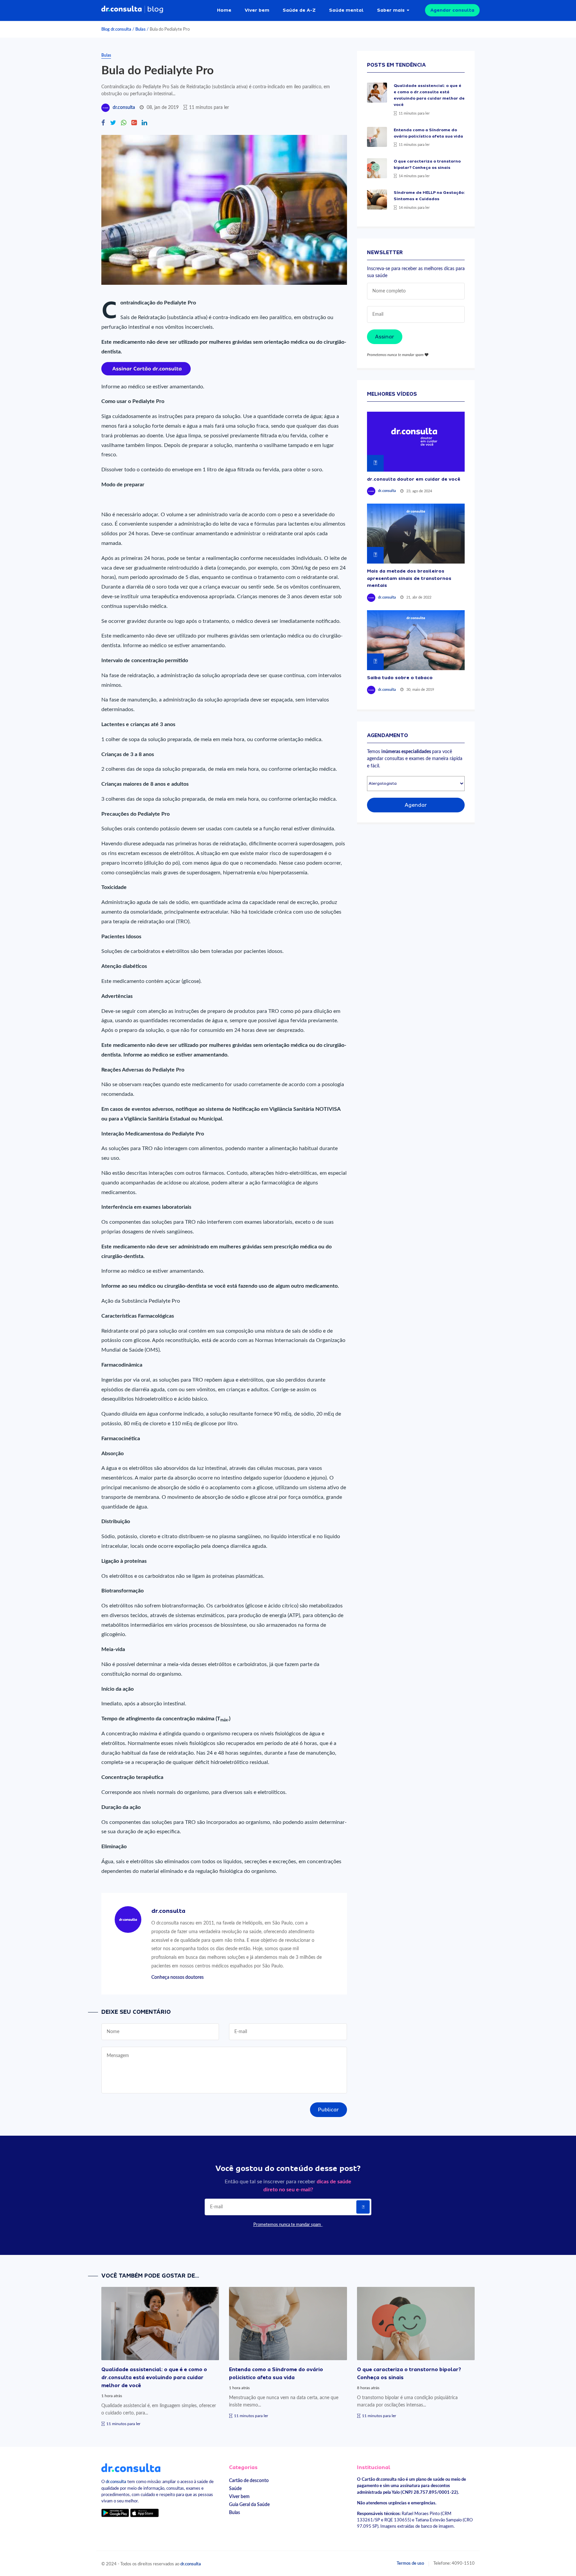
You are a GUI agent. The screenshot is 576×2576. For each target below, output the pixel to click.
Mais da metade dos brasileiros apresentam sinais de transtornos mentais (409, 578)
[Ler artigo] (377, 93)
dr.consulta (124, 108)
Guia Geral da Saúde (249, 2505)
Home (224, 10)
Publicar (328, 2110)
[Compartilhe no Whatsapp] (124, 123)
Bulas (140, 29)
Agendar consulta (452, 10)
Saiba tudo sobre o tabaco (400, 677)
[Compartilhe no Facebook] (103, 123)
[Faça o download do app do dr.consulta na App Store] (144, 2513)
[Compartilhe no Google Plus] (134, 123)
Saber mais (391, 10)
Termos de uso (410, 2563)
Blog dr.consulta (116, 29)
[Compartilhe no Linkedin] (144, 123)
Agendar (416, 805)
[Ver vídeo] (416, 442)
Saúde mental (346, 10)
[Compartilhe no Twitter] (113, 123)
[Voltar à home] (131, 2467)
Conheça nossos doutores (177, 1977)
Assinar (385, 337)
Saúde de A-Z (299, 10)
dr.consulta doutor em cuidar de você (414, 479)
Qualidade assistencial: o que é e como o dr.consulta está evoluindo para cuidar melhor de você (154, 2377)
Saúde (235, 2489)
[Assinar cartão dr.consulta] (146, 368)
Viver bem (257, 10)
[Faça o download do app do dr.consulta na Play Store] (115, 2513)
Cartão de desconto (249, 2481)
